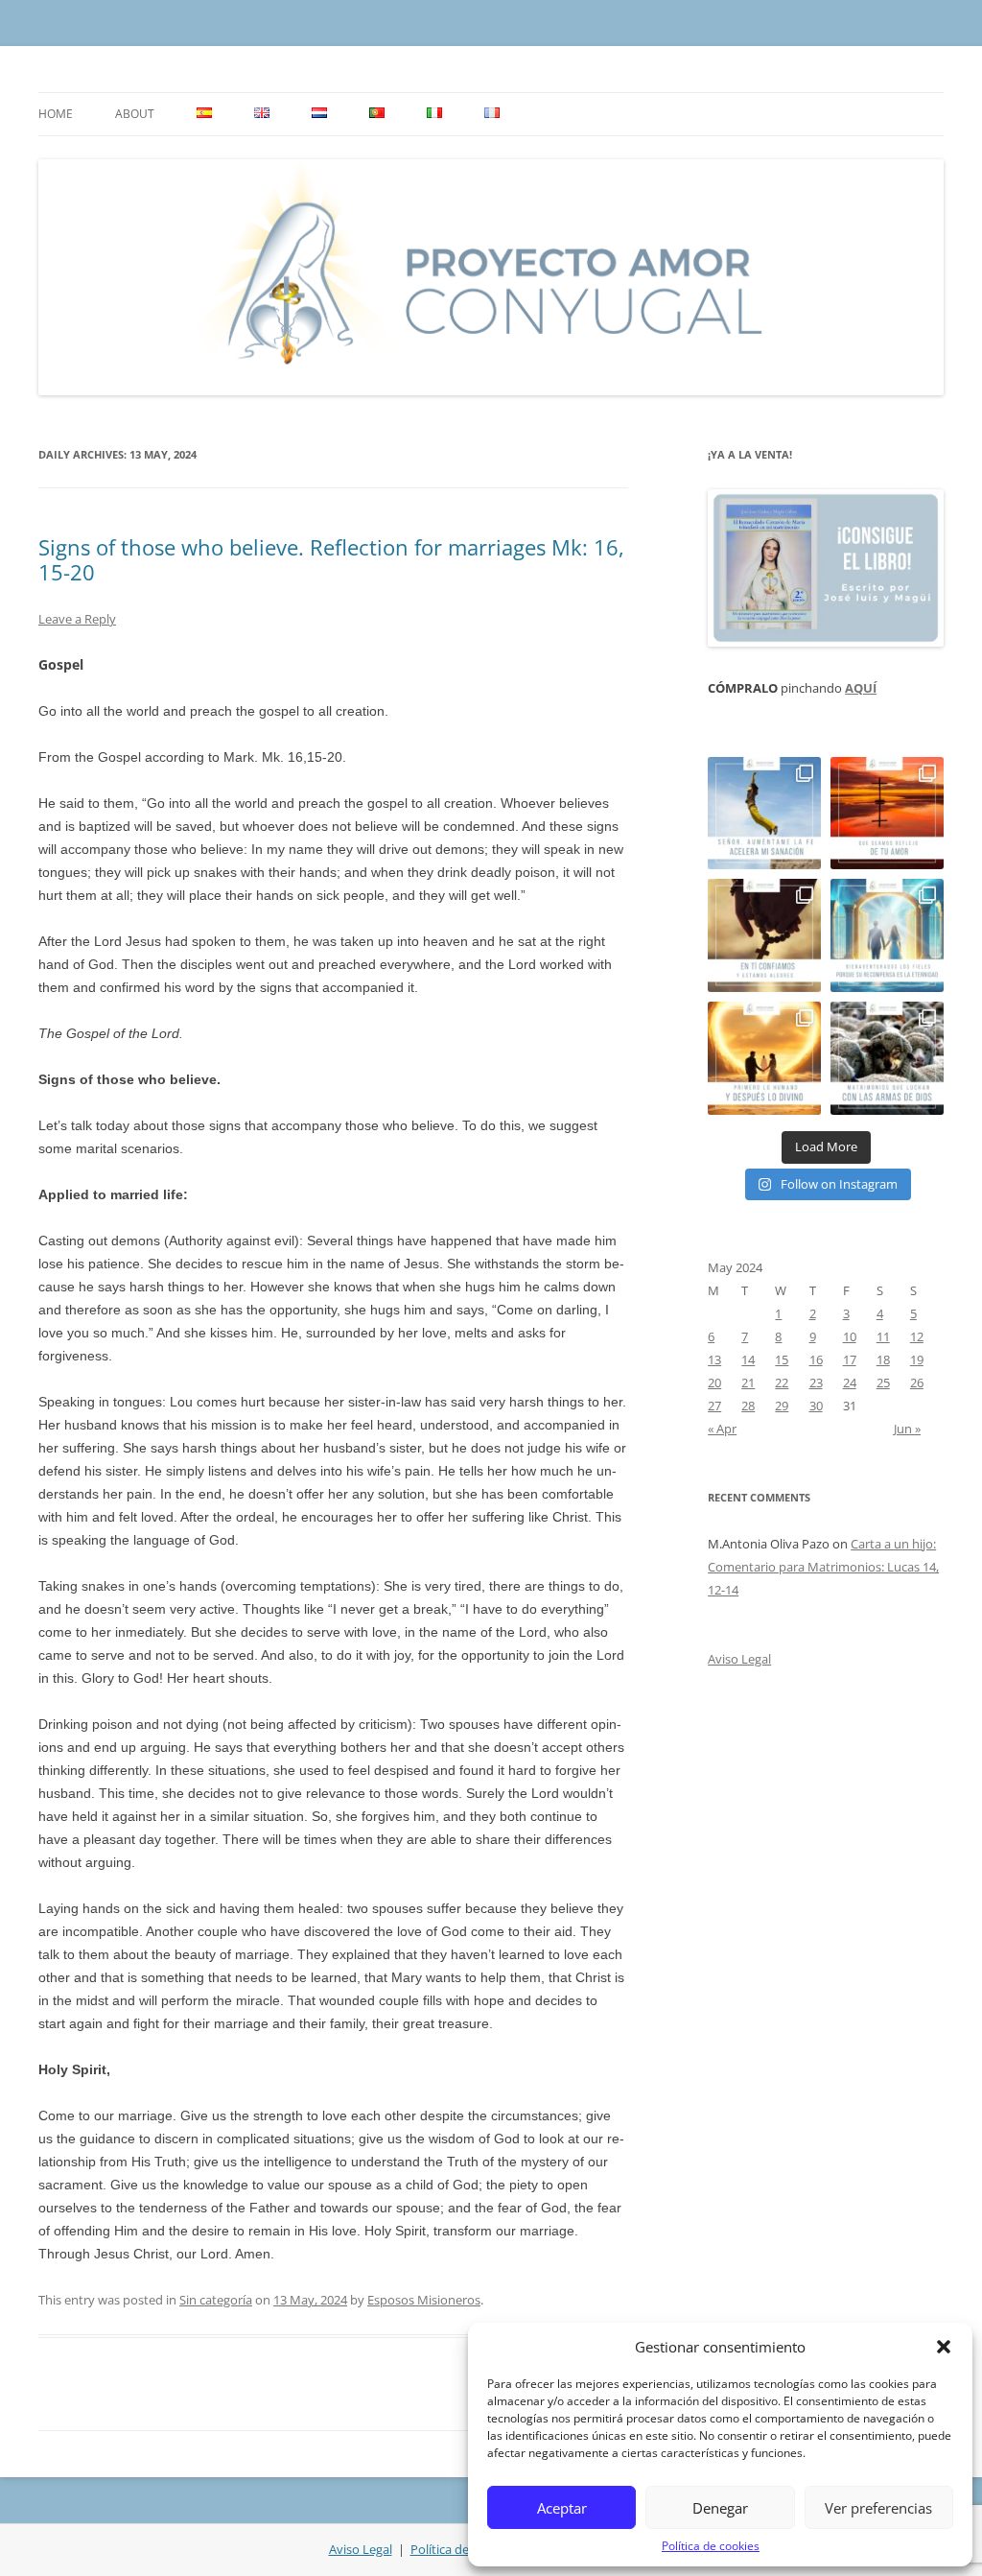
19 (917, 1359)
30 (816, 1406)
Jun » (907, 1429)
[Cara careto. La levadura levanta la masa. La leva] (887, 814)
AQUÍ (861, 688)
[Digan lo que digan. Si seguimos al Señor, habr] (887, 935)
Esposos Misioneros (424, 2300)
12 (917, 1336)
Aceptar (562, 2508)
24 (850, 1383)
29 (782, 1406)
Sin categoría (216, 2300)
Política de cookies (711, 2546)
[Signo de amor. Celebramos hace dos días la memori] (764, 935)
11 (883, 1336)
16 (816, 1359)
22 (782, 1383)
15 (782, 1359)
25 (883, 1383)
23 (816, 1383)
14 (748, 1359)
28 (748, 1406)
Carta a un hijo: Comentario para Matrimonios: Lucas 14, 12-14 (823, 1567)
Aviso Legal (739, 1659)
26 (917, 1383)
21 (748, 1383)
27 (714, 1406)
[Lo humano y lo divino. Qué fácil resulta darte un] (764, 1058)
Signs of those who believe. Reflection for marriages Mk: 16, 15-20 (331, 559)
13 (714, 1359)
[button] (944, 2347)
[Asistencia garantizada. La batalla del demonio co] (887, 1058)
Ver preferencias (878, 2508)
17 (850, 1359)
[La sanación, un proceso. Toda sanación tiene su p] (764, 814)
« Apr (722, 1429)
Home (56, 114)
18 (883, 1359)
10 (850, 1336)
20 (714, 1383)
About (135, 114)
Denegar (720, 2508)
